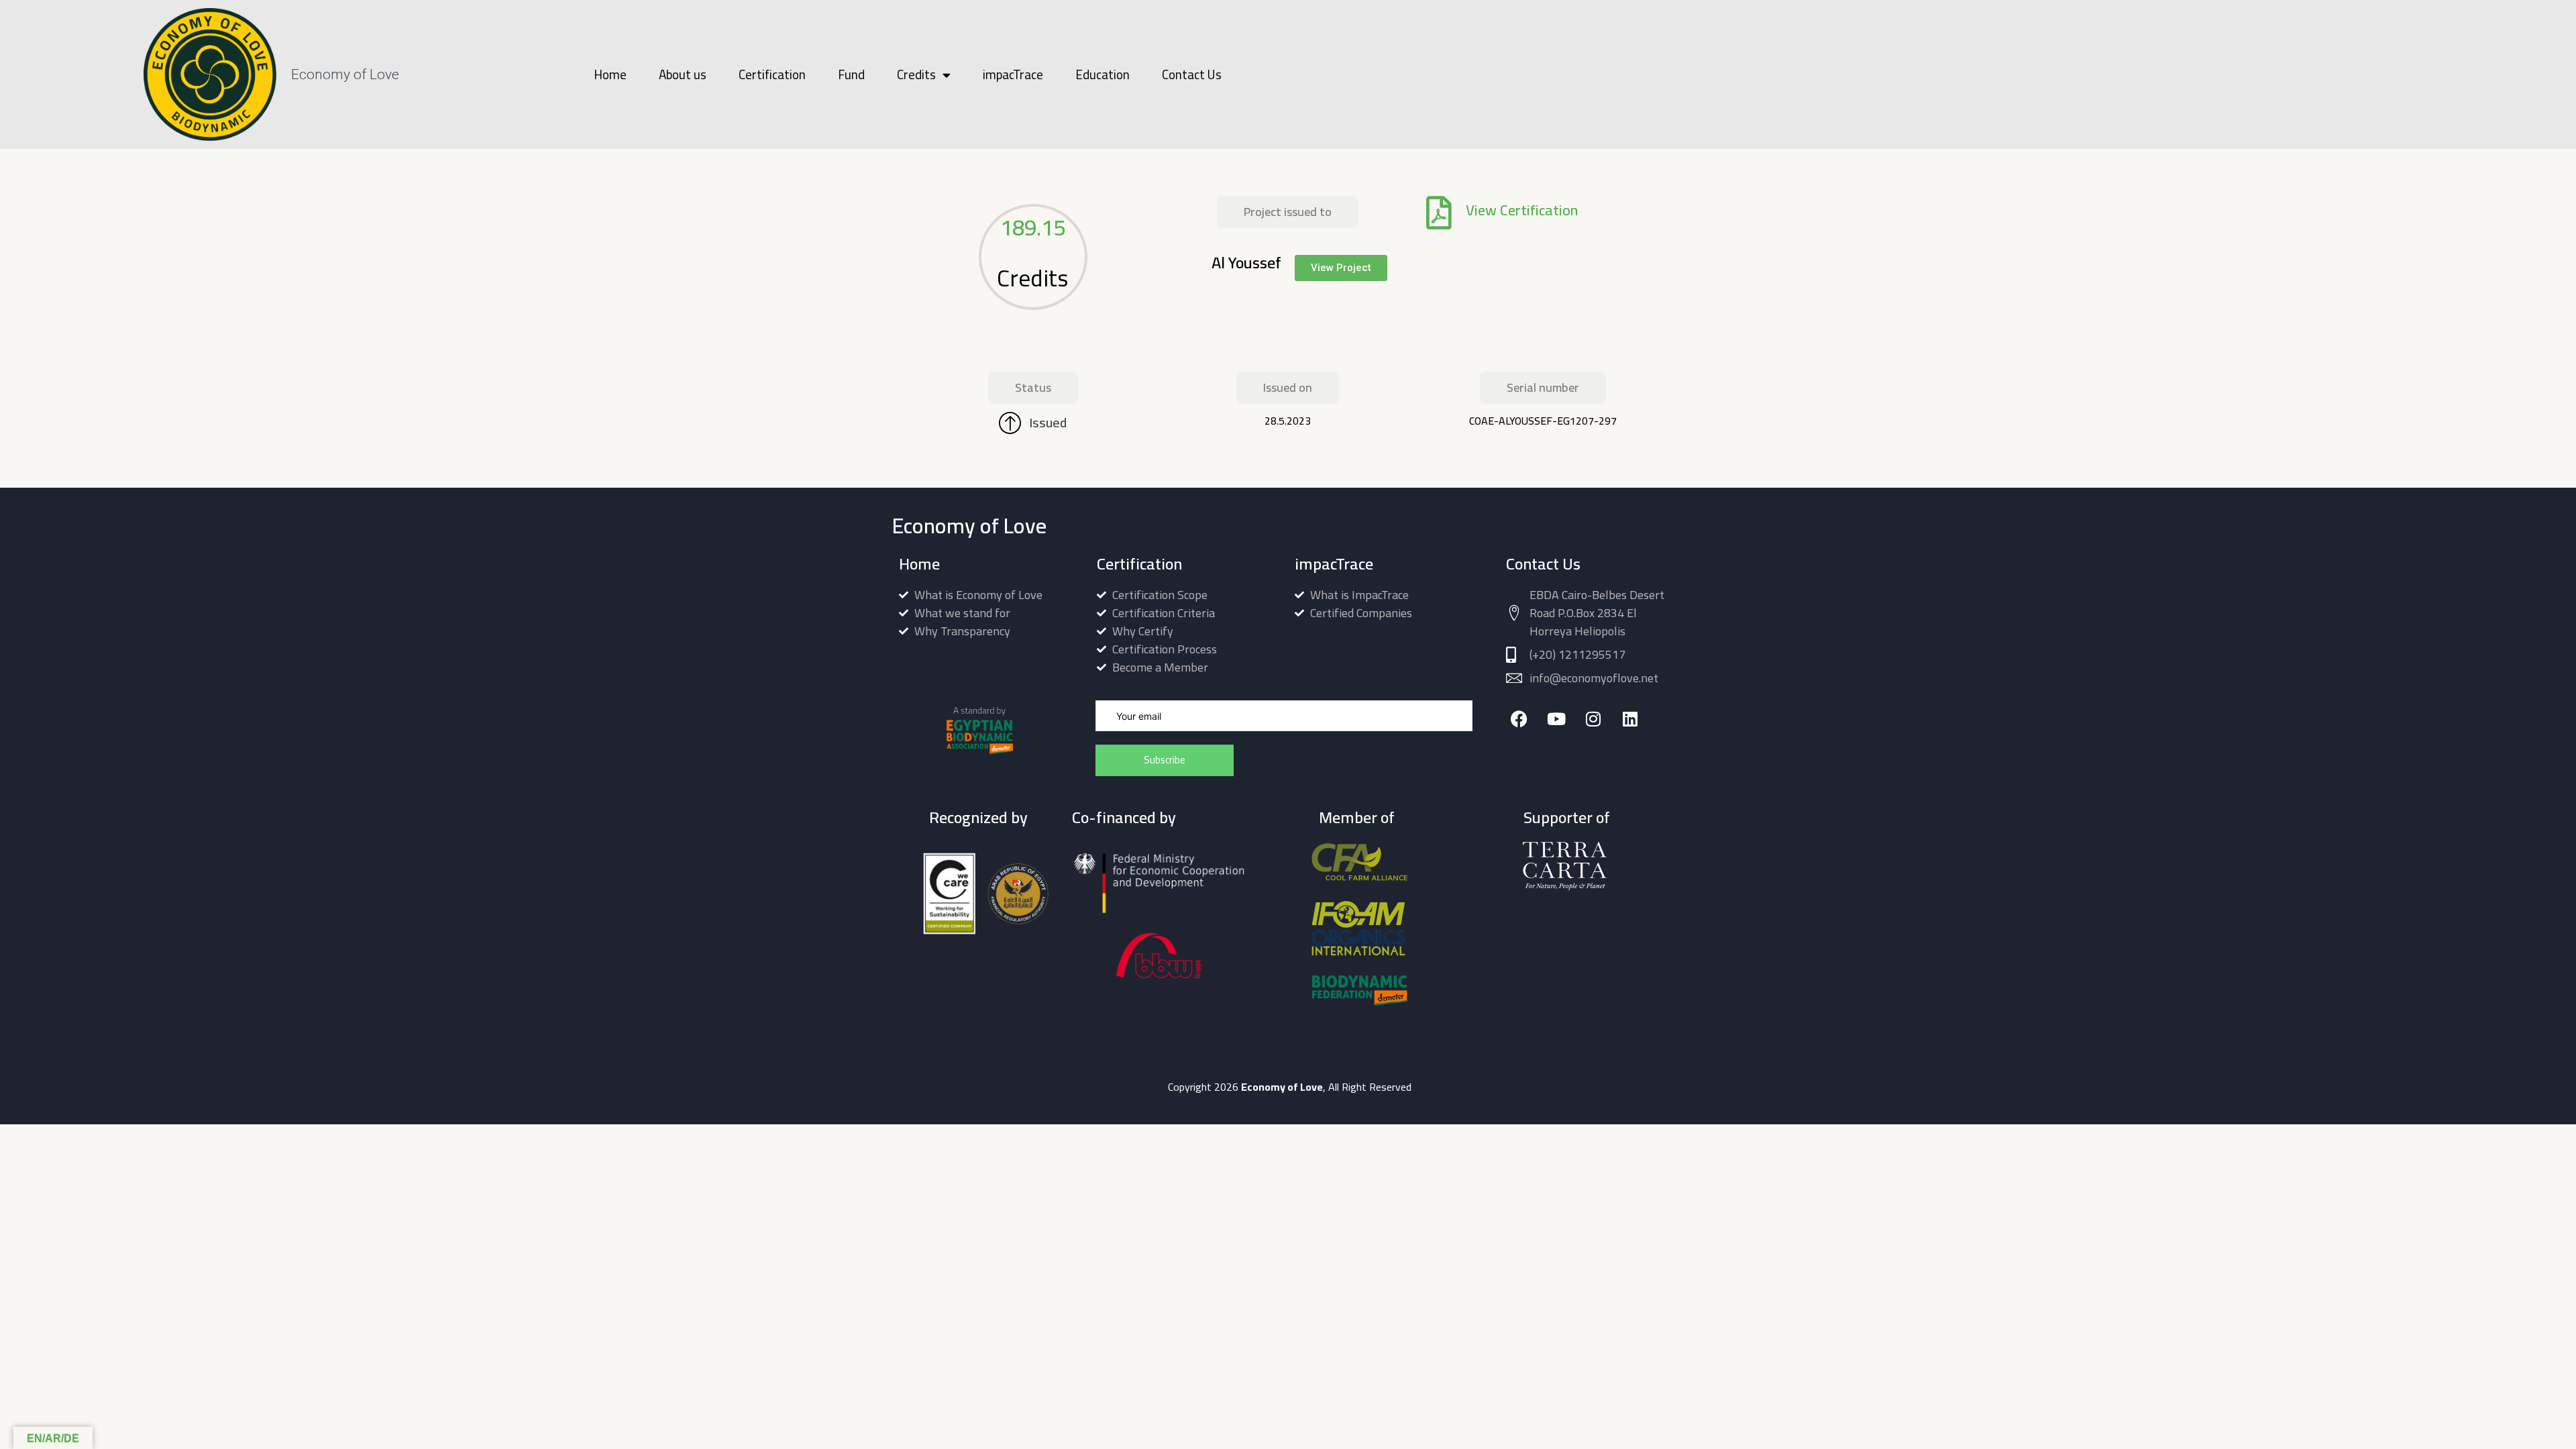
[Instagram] (1593, 719)
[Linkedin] (1630, 719)
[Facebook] (1519, 719)
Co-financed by (1124, 817)
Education (1103, 74)
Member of (1357, 817)
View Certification (1522, 210)
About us (683, 74)
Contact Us (1192, 74)
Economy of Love (345, 74)
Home (610, 74)
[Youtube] (1556, 719)
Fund (851, 74)
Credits (916, 74)
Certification (772, 74)
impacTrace (1013, 74)
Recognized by (978, 817)
